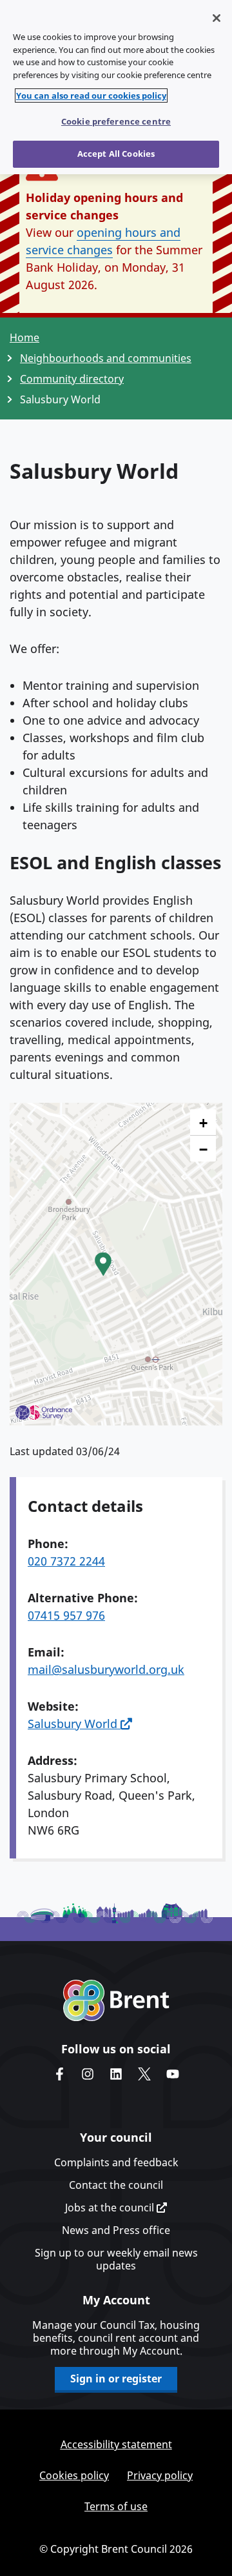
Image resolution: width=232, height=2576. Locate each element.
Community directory (72, 379)
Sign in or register (116, 2379)
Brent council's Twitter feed (144, 2074)
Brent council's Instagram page (88, 2074)
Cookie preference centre (116, 121)
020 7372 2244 (66, 1561)
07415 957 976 (66, 1615)
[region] (116, 87)
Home (24, 337)
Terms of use (116, 2506)
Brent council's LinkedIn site (116, 2074)
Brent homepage (116, 2000)
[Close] (217, 18)
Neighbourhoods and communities (106, 358)
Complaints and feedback (116, 2162)
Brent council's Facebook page (59, 2074)
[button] (103, 1264)
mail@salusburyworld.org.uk (106, 1669)
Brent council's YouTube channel (173, 2074)
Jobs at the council (111, 2208)
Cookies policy (74, 2475)
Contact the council (116, 2185)
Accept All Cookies (116, 154)
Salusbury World (74, 1724)
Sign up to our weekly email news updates (116, 2259)
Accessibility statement (116, 2444)
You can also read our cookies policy (91, 96)
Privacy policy (160, 2475)
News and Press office (116, 2230)
